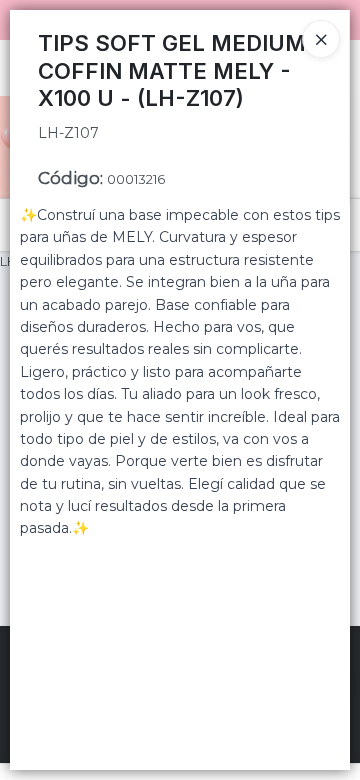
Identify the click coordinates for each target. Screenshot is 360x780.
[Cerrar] (321, 39)
